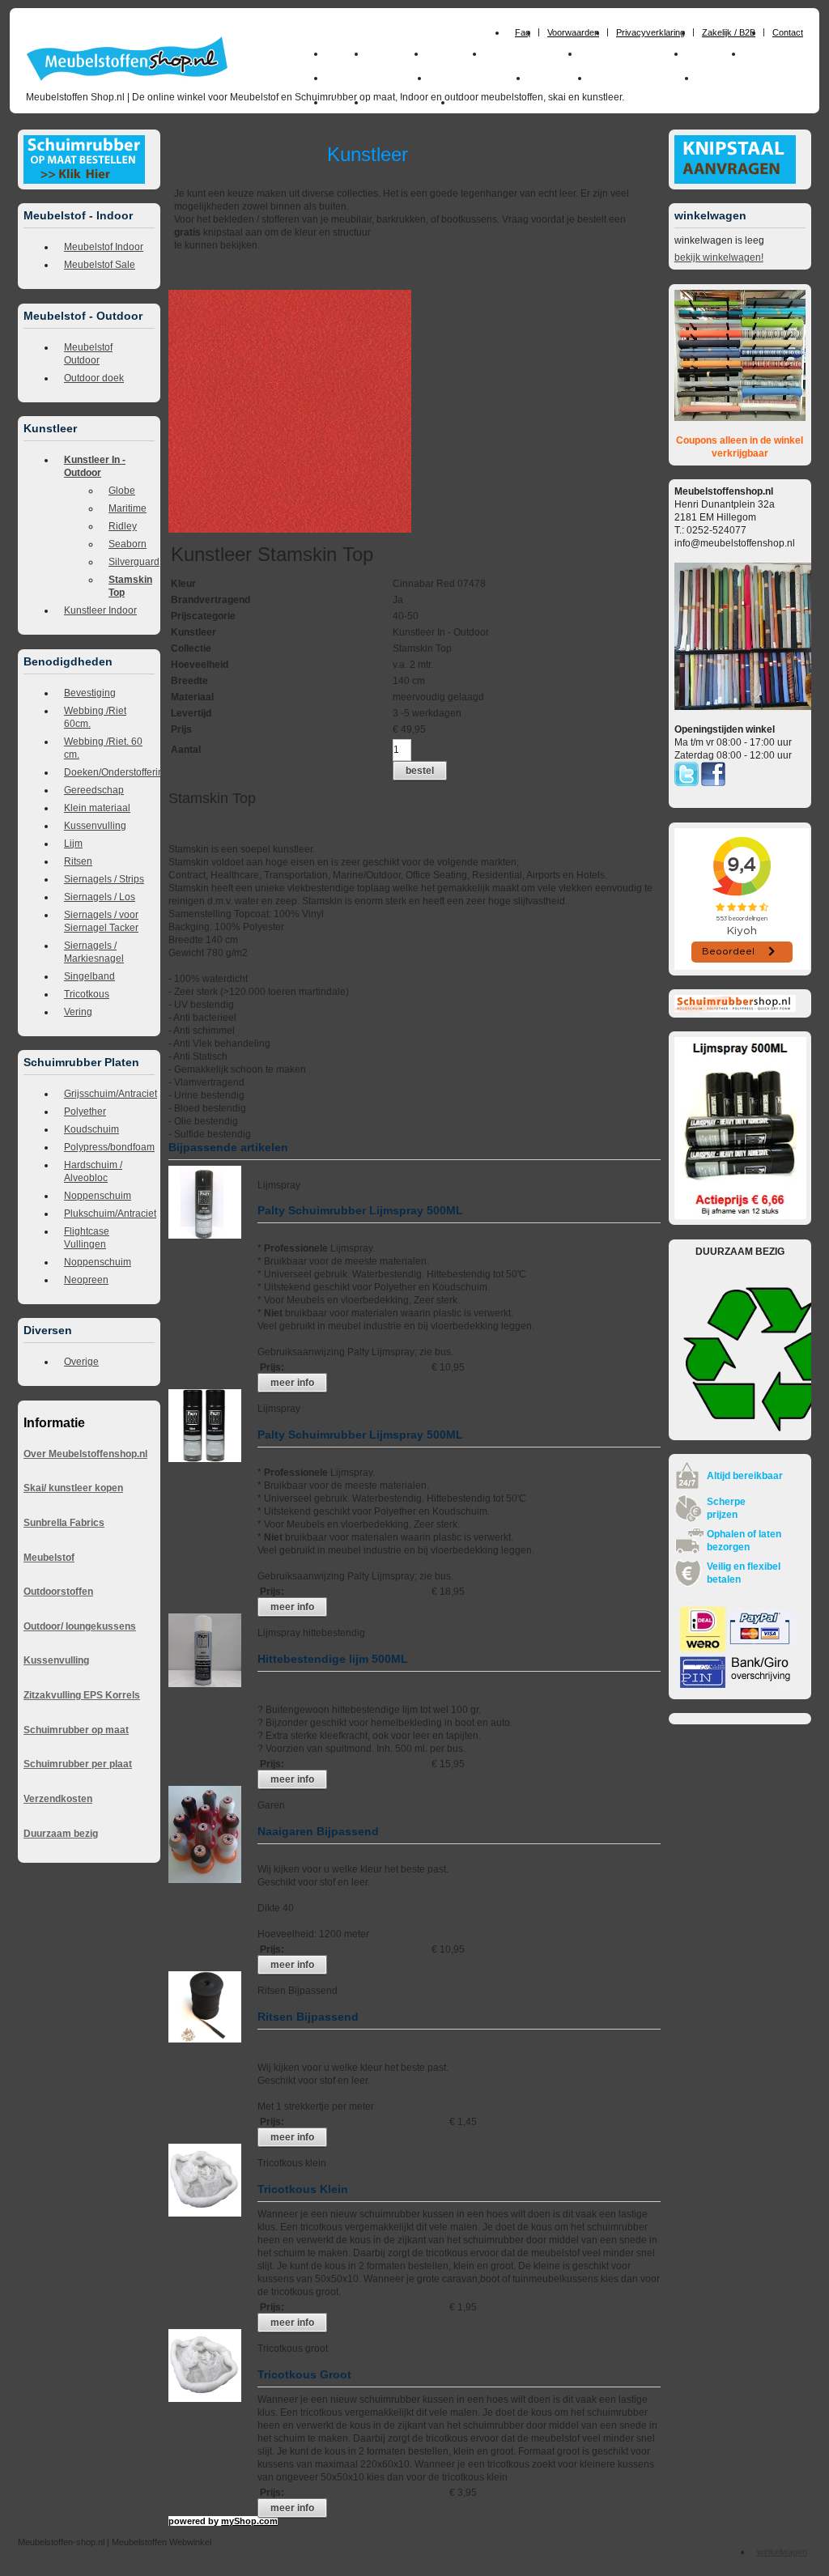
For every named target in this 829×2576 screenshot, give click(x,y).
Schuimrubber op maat (76, 1730)
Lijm (73, 844)
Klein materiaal (97, 808)
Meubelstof (49, 1558)
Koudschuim (91, 1129)
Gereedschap (94, 790)
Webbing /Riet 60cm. (95, 717)
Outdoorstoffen (58, 1592)
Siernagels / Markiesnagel (94, 952)
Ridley (123, 526)
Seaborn (128, 544)
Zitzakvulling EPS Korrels (82, 1695)
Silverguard (132, 562)
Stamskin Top (130, 586)
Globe (122, 491)
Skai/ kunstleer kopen (73, 1488)
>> (318, 283)
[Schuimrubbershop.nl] (735, 1009)
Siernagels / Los (100, 897)
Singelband (89, 976)
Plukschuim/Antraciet (109, 1214)
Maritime (128, 508)
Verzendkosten (58, 1799)
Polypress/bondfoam (109, 1147)
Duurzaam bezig (61, 1834)
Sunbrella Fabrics (64, 1523)
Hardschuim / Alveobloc (93, 1171)
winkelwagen (782, 2552)
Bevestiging (90, 693)
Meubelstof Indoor (104, 247)
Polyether (85, 1112)
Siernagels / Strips (104, 879)
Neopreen (86, 1280)
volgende (297, 283)
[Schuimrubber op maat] (84, 181)
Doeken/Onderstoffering (109, 772)
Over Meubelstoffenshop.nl (85, 1454)
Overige (81, 1362)
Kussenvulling (95, 826)
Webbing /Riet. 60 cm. (103, 748)
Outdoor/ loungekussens (80, 1626)
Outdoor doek (94, 378)
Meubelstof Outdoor (88, 354)
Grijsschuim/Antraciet (109, 1094)
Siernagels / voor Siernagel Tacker (101, 921)
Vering (78, 1012)
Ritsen (78, 861)
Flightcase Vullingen (87, 1238)
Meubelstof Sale (100, 265)
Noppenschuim (98, 1196)
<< (332, 283)
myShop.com (249, 2521)
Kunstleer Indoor (100, 610)
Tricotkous (87, 994)
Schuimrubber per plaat (78, 1764)
